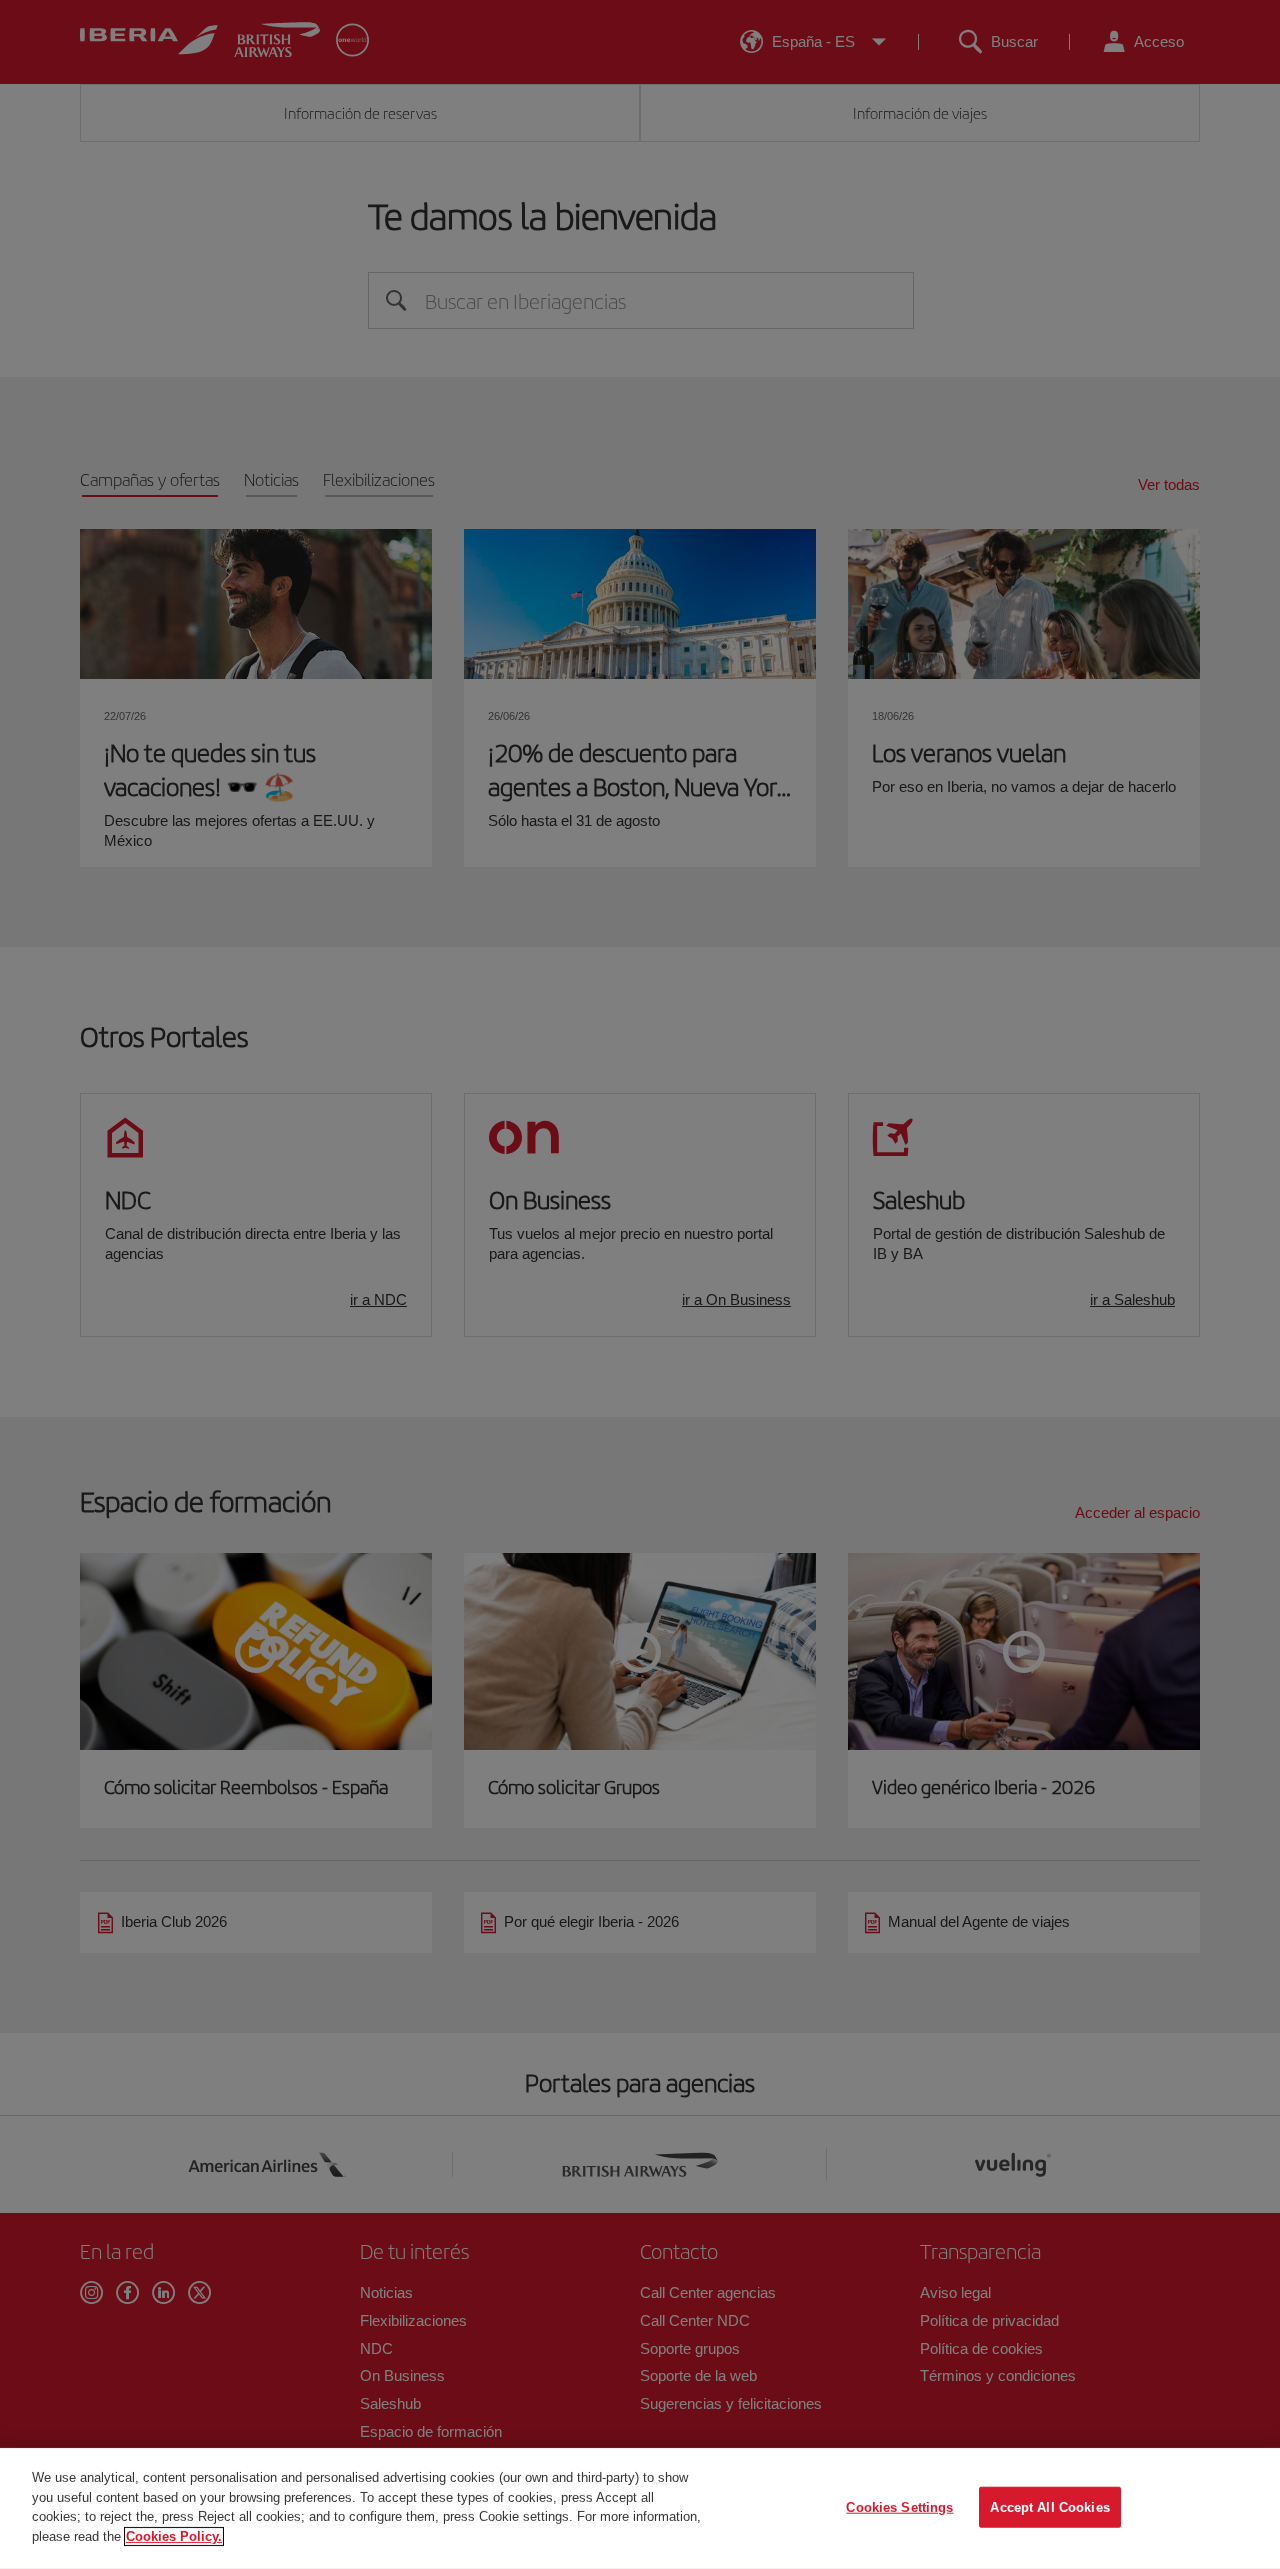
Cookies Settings (899, 2506)
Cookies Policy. (174, 2535)
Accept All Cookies (1049, 2506)
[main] (640, 2508)
